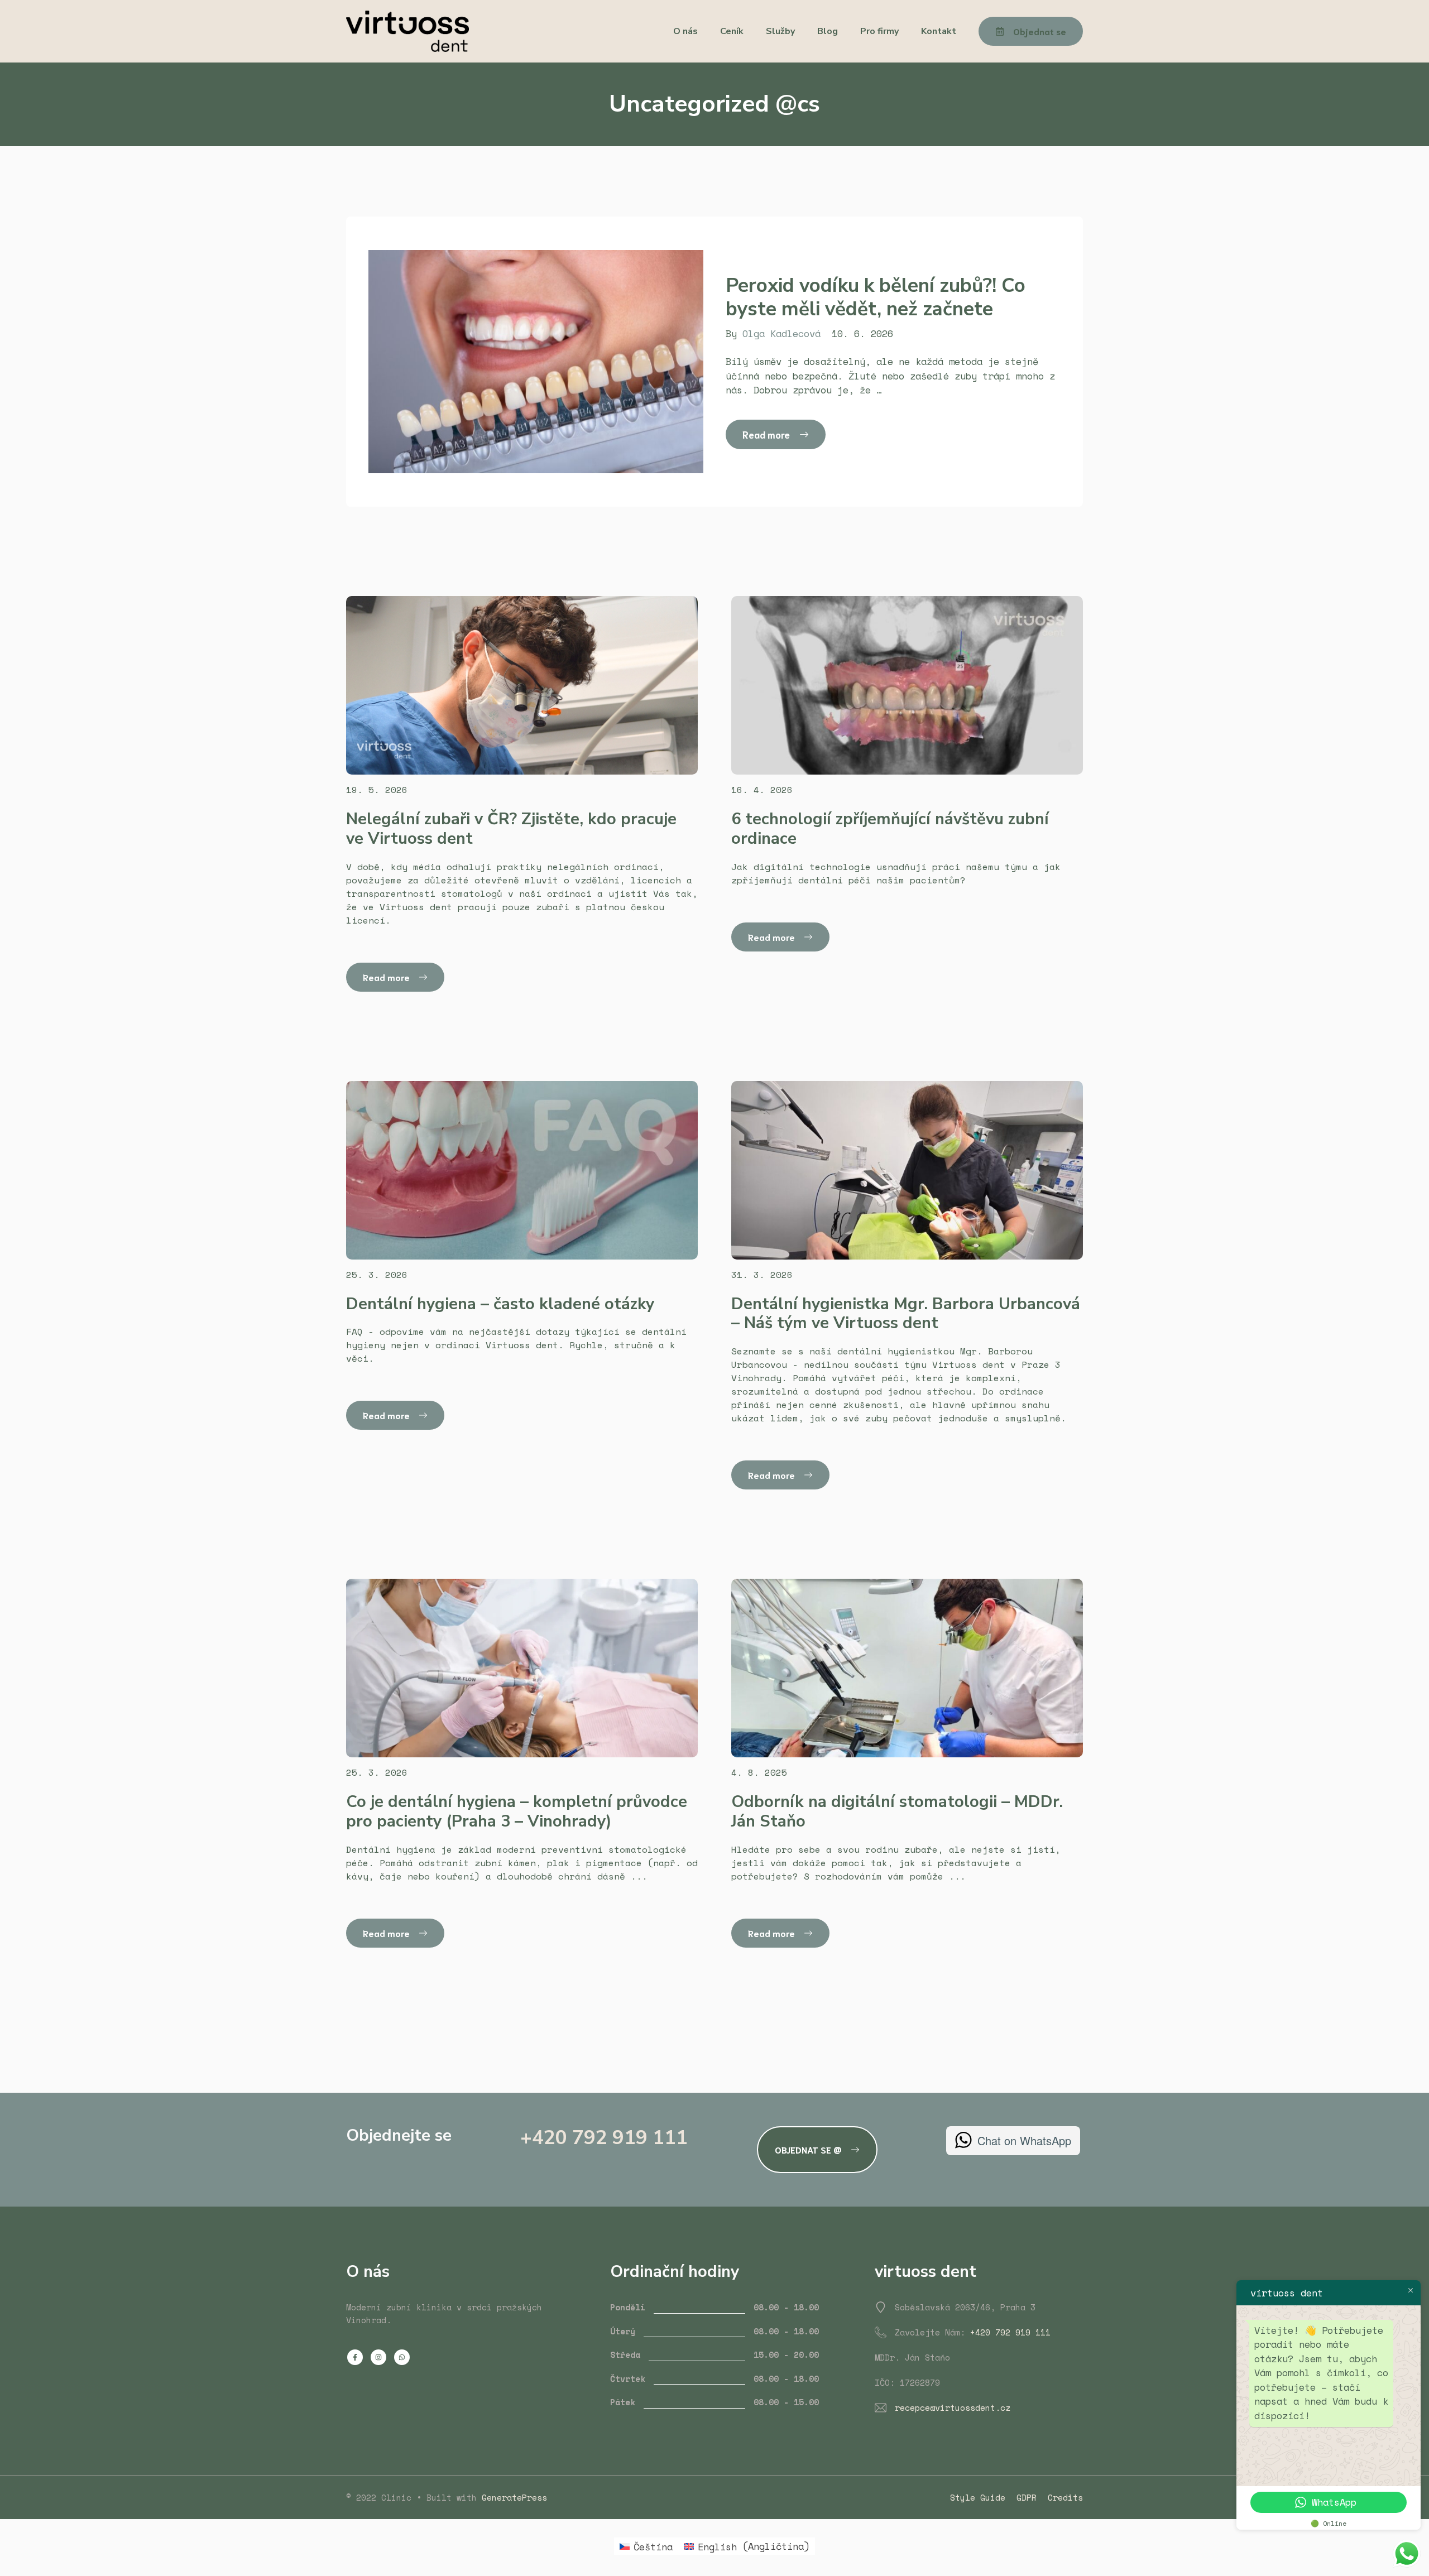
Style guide (978, 2497)
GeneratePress (514, 2497)
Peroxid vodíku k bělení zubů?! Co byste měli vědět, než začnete (876, 297)
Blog (828, 31)
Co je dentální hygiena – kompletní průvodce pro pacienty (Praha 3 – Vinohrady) (517, 1811)
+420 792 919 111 (604, 2138)
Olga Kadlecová (781, 333)
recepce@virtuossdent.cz (953, 2407)
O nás (685, 31)
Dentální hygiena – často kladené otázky (500, 1304)
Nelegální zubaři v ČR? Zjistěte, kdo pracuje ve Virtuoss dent (511, 829)
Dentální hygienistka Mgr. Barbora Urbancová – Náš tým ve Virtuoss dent (906, 1314)
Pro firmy (879, 31)
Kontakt (939, 31)
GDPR (1027, 2497)
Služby (780, 31)
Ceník (732, 31)
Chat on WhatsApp (1024, 2140)
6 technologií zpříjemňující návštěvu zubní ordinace (890, 829)
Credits (1065, 2497)
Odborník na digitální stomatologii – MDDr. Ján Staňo (897, 1811)
